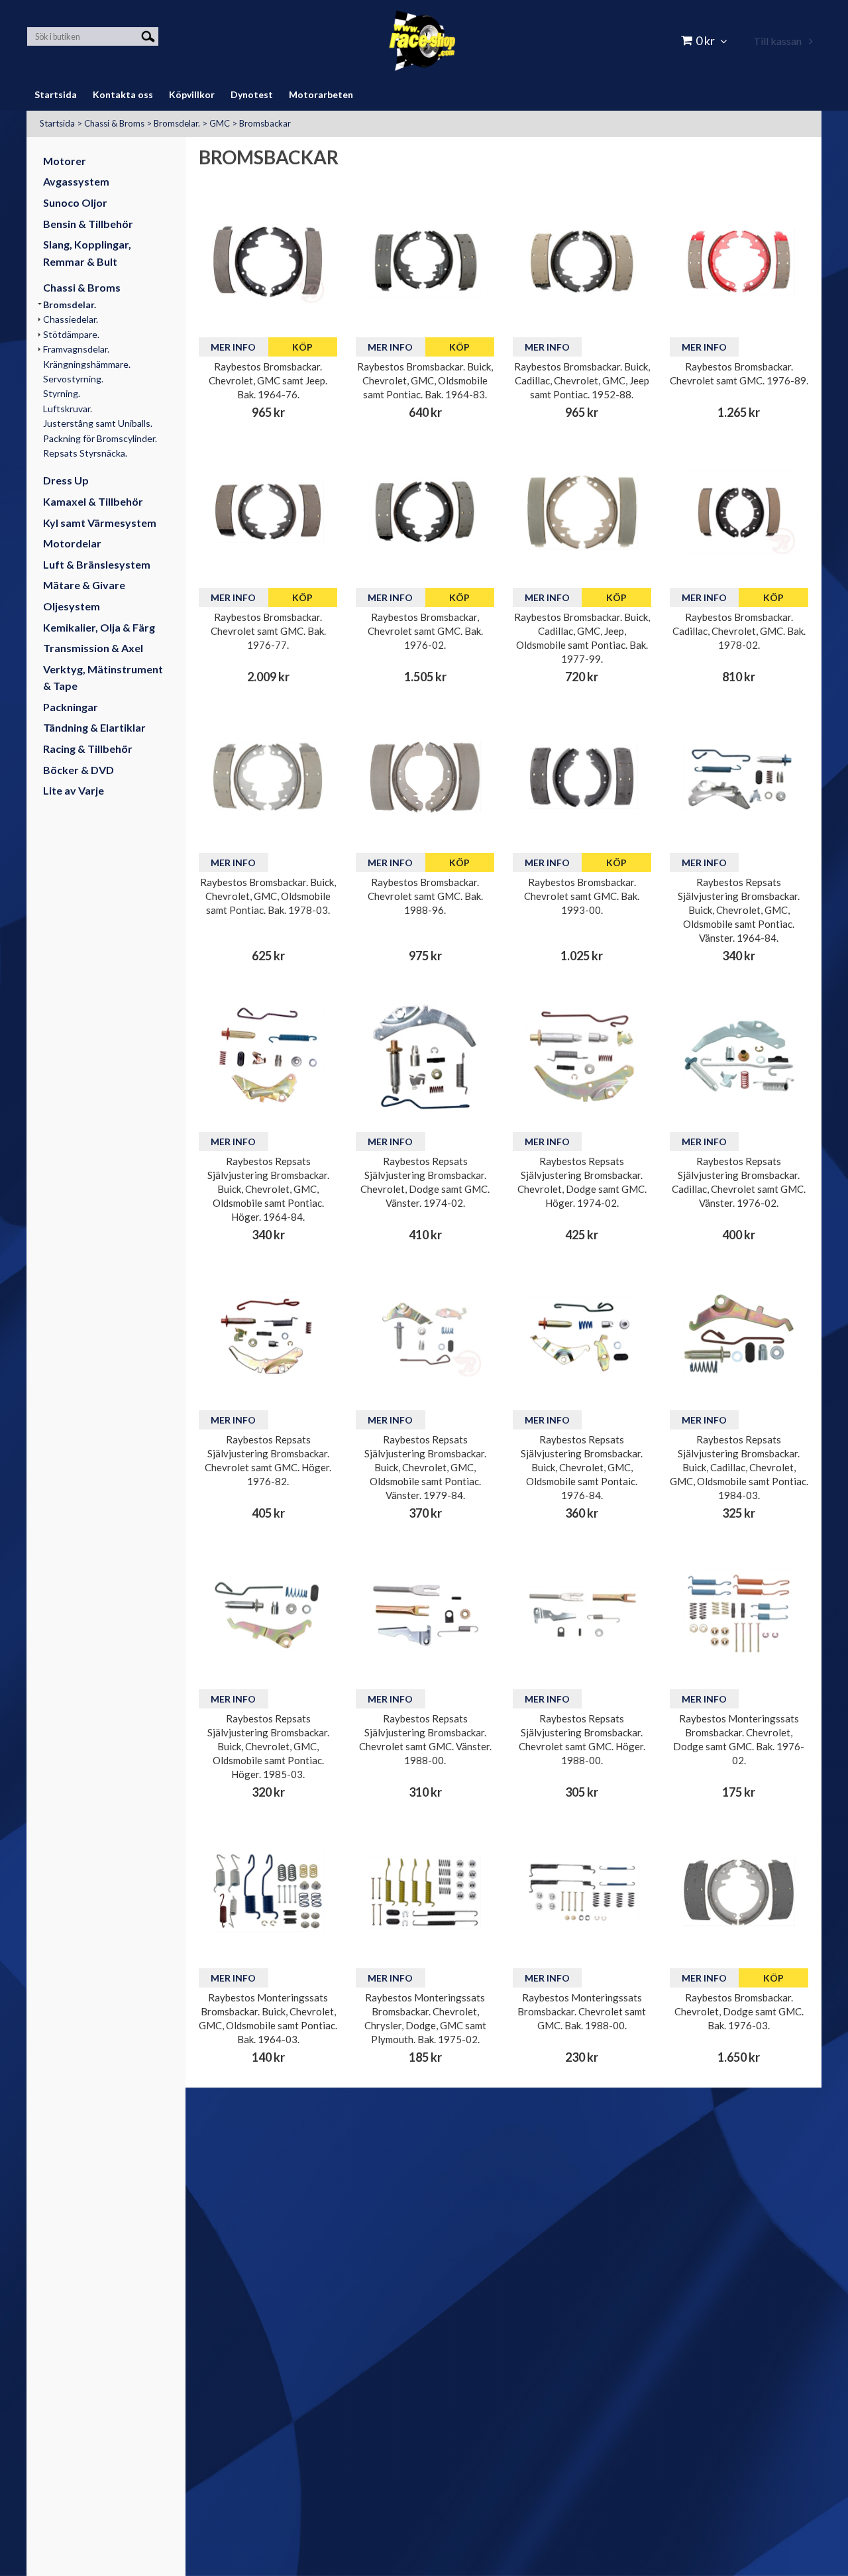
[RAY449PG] (739, 261)
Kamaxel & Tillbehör (93, 501)
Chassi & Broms (114, 123)
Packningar (71, 707)
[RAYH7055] (739, 1613)
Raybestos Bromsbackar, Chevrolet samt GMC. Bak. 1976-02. (425, 631)
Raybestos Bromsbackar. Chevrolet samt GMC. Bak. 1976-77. (268, 631)
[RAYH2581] (582, 1055)
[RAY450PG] (268, 512)
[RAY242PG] (425, 261)
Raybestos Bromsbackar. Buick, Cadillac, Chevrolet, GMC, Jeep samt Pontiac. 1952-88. (582, 380)
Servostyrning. (73, 379)
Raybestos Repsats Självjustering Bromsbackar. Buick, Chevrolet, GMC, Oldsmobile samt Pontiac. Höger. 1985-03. (268, 1746)
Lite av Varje (74, 790)
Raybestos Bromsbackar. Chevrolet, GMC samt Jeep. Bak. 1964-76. (268, 380)
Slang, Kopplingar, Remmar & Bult (87, 253)
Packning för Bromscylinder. (100, 438)
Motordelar (72, 543)
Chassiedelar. (71, 319)
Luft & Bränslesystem (97, 564)
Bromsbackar (265, 123)
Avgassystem (76, 181)
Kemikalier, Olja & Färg (99, 627)
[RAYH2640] (425, 1613)
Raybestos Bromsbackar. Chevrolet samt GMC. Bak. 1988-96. (425, 896)
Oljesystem (72, 606)
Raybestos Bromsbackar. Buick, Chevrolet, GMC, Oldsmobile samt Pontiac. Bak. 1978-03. (268, 896)
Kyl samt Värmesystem (100, 523)
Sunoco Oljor (75, 202)
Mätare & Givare (84, 585)
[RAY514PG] (268, 777)
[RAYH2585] (268, 1334)
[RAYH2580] (425, 1055)
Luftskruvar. (68, 409)
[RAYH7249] (425, 1892)
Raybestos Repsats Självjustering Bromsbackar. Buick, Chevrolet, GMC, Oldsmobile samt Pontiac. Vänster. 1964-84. (739, 910)
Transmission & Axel (93, 648)
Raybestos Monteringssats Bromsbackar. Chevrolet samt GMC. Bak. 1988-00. (582, 2011)
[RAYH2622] (739, 1334)
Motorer (65, 161)
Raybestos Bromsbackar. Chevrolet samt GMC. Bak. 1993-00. (582, 896)
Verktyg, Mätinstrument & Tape (103, 678)
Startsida (57, 123)
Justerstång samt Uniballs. (98, 423)
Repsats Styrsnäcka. (85, 453)
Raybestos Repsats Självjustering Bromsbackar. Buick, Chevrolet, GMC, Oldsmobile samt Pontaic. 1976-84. (582, 1467)
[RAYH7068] (268, 1892)
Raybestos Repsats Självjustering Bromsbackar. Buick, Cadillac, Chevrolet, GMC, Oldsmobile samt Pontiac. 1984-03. (739, 1467)
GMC (220, 123)
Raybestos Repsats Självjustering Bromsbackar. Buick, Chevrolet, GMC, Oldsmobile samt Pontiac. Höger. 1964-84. (268, 1189)
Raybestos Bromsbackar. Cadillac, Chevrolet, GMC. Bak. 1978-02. (739, 631)
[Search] (148, 35)
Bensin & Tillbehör (88, 224)
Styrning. (62, 393)
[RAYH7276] (582, 1892)
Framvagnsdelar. (76, 349)
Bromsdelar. (177, 123)
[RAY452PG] (739, 1892)
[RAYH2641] (582, 1613)
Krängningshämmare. (87, 364)
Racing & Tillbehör (88, 749)
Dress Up (66, 480)
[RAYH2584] (739, 1055)
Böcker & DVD (79, 770)
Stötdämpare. (71, 334)
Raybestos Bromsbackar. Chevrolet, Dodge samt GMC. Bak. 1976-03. (739, 2011)
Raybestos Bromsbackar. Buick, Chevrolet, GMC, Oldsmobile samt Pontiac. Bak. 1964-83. (425, 380)
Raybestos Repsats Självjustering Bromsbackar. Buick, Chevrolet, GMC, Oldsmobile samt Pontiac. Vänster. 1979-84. (425, 1467)
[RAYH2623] (268, 1613)
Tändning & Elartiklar (94, 727)
